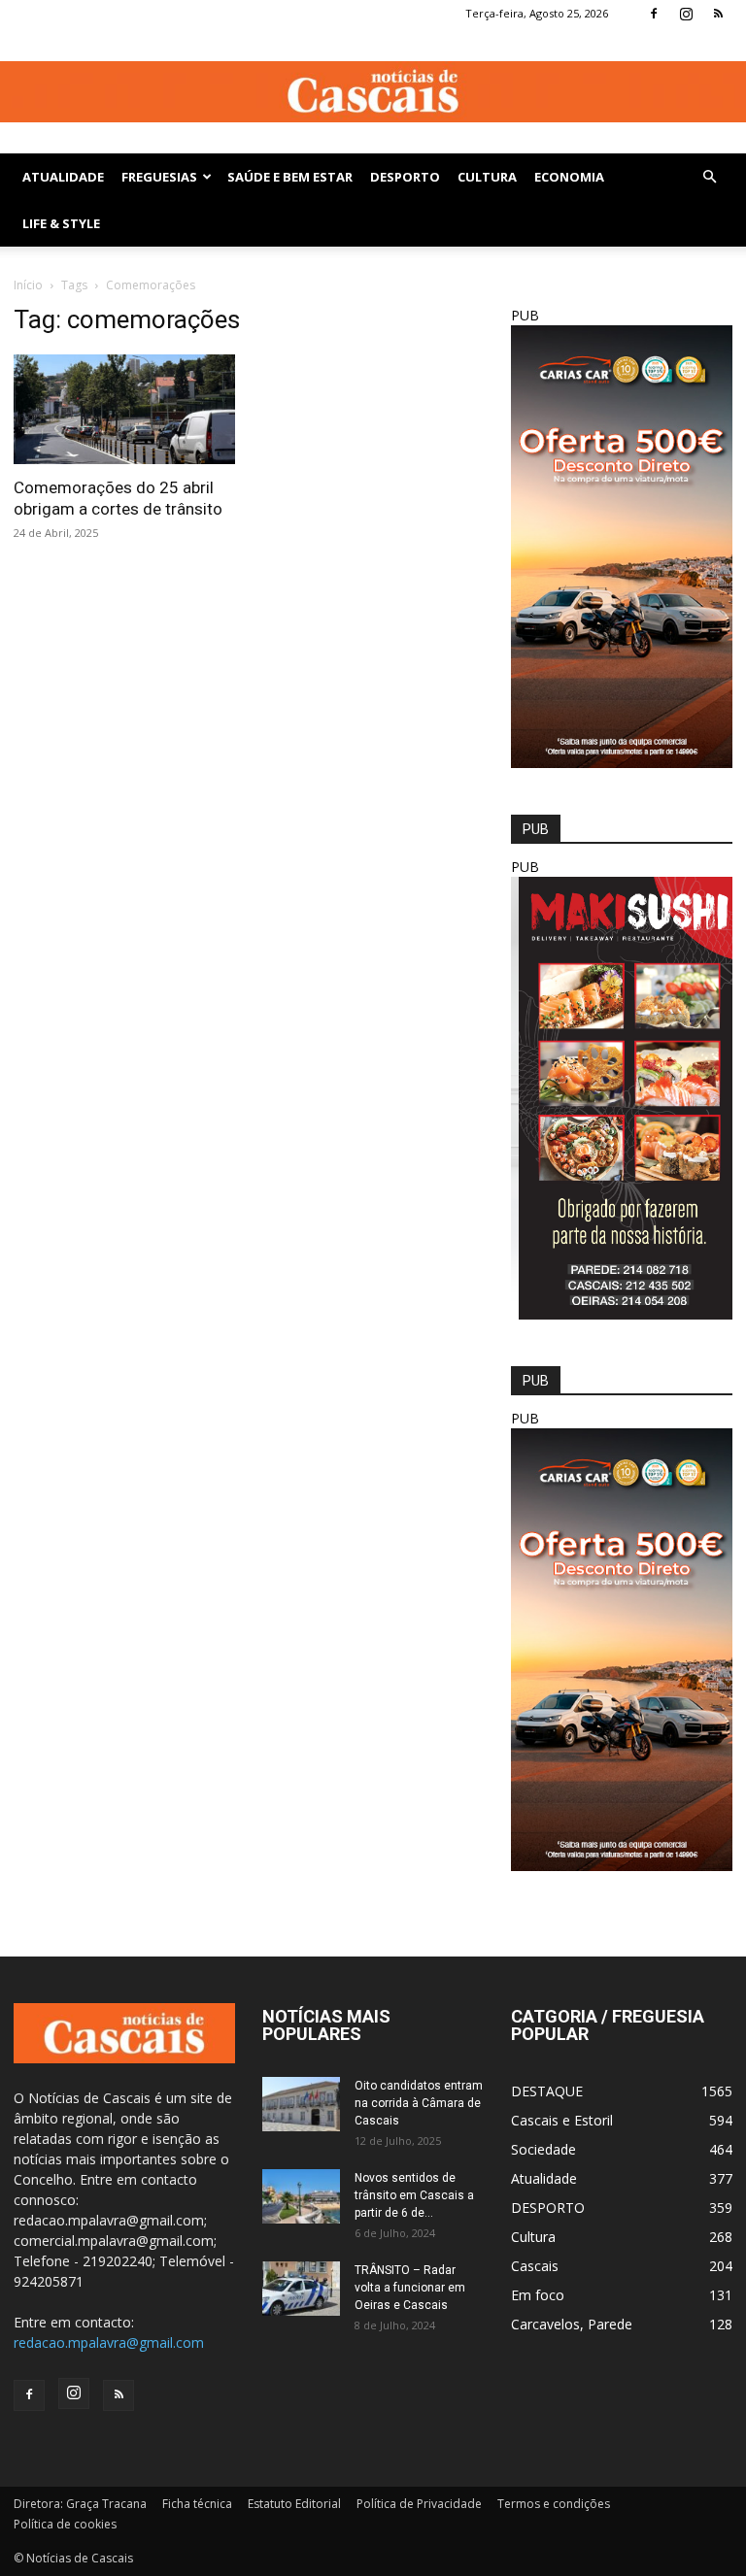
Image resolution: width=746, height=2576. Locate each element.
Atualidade (63, 177)
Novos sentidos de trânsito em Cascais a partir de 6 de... (414, 2195)
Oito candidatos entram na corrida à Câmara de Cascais (419, 2103)
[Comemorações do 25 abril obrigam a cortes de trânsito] (124, 409)
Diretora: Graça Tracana (80, 2504)
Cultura (487, 177)
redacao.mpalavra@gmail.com (109, 2342)
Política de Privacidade (419, 2504)
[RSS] (718, 14)
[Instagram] (686, 14)
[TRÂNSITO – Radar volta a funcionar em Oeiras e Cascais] (301, 2289)
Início (28, 285)
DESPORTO (405, 177)
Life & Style (61, 223)
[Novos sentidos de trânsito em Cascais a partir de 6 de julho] (301, 2196)
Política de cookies (65, 2524)
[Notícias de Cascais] (373, 92)
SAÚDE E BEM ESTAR (290, 177)
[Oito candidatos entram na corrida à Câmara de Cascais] (301, 2104)
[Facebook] (654, 14)
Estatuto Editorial (294, 2504)
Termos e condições (554, 2504)
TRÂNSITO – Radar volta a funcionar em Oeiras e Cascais (410, 2288)
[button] (709, 177)
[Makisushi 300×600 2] (622, 1314)
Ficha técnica (197, 2504)
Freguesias (159, 177)
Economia (569, 177)
